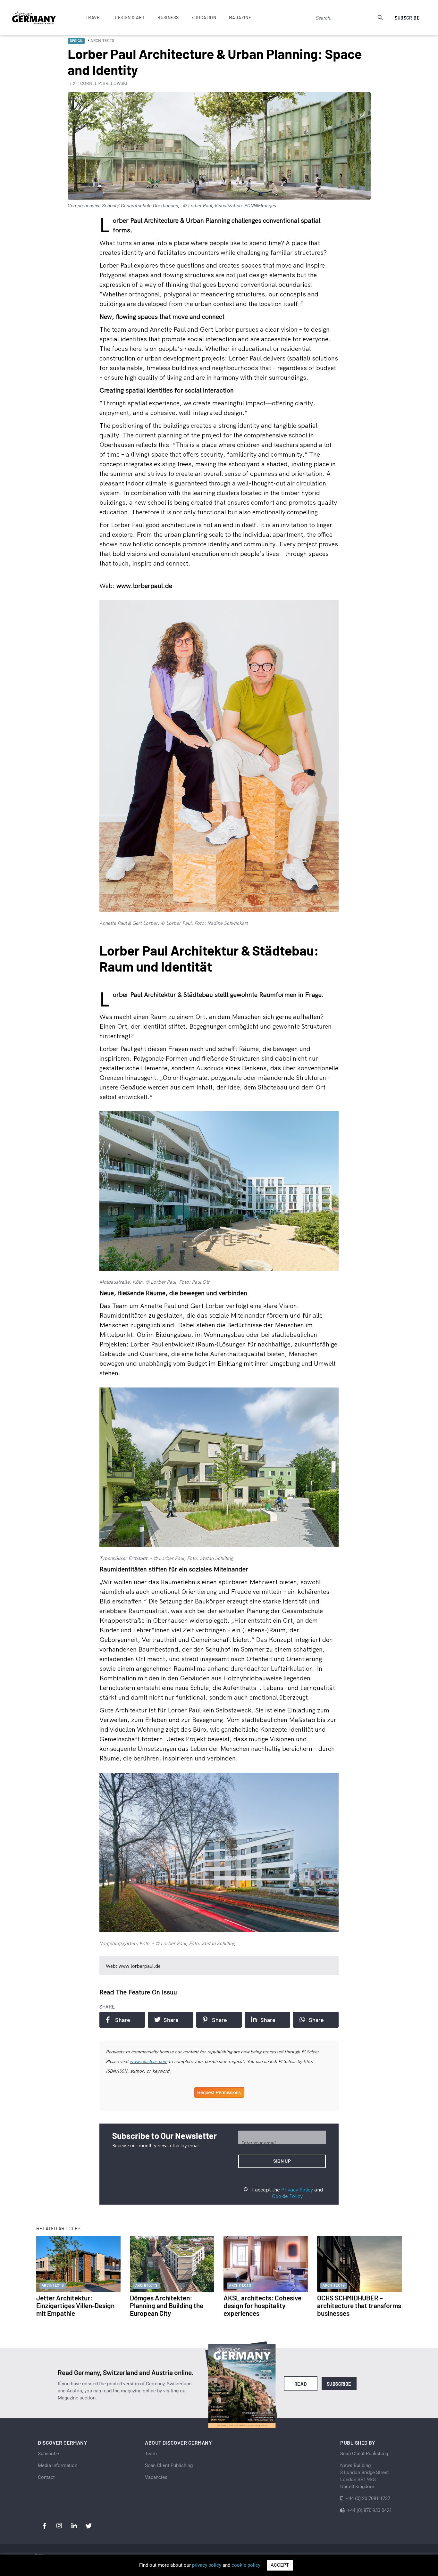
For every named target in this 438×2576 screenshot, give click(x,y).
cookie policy (246, 2565)
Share (123, 2020)
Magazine (240, 17)
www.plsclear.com (149, 2061)
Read (301, 2384)
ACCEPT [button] (280, 2565)
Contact (46, 2477)
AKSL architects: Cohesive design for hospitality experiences (262, 2305)
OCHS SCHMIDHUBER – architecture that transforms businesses (359, 2305)
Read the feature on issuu (138, 1992)
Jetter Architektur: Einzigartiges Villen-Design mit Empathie (75, 2305)
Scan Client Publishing (169, 2465)
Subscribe (407, 18)
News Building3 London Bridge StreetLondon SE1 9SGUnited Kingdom (365, 2476)
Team (151, 2454)
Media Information (58, 2465)
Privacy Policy (297, 2190)
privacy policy (207, 2565)
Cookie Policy (287, 2196)
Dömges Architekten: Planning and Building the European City (167, 2305)
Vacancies (156, 2477)
